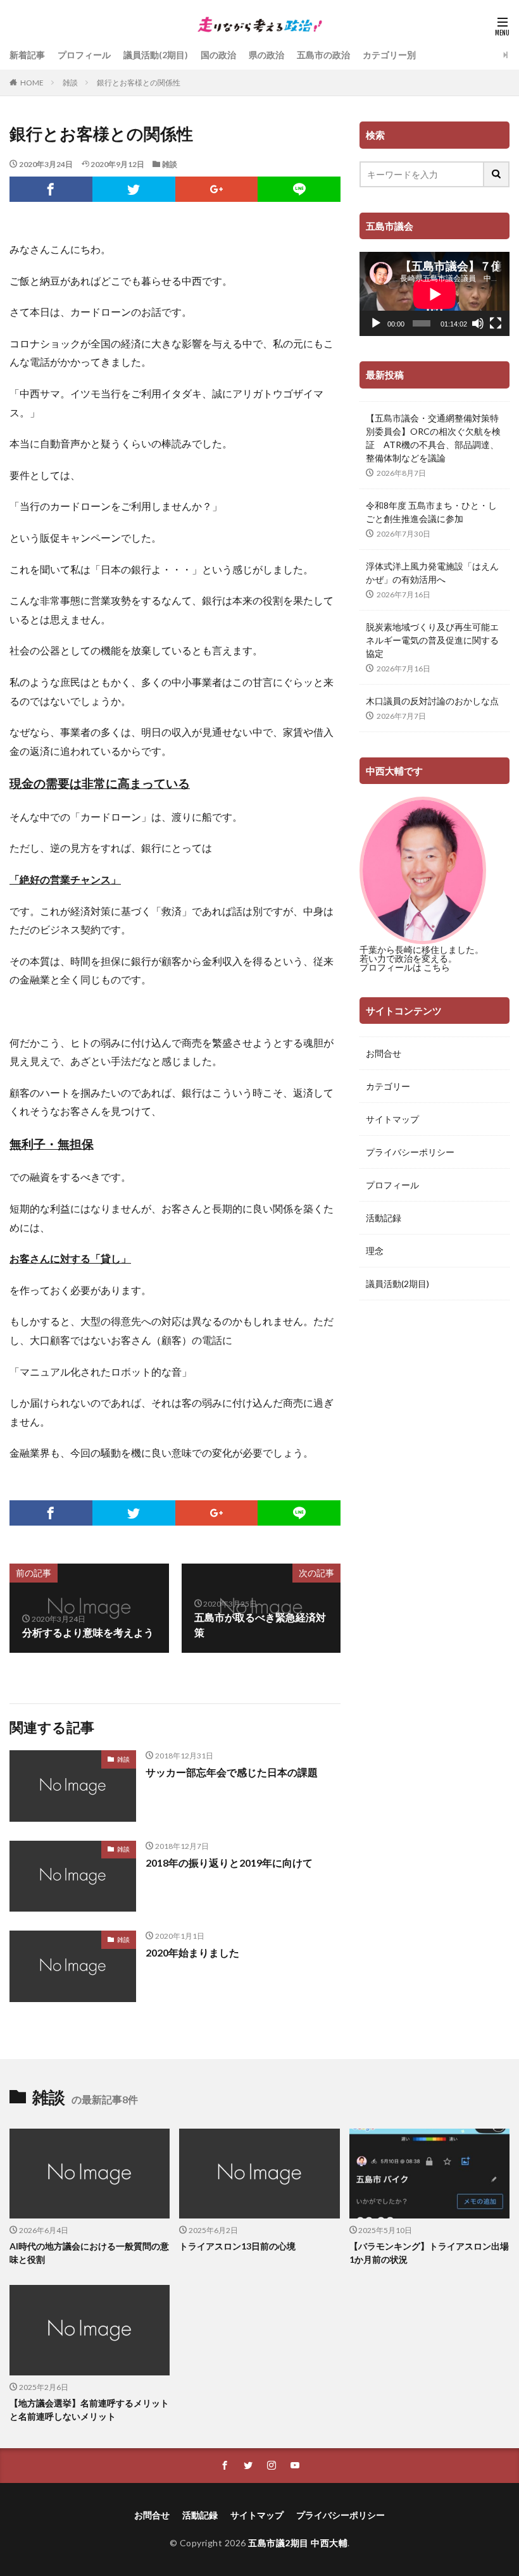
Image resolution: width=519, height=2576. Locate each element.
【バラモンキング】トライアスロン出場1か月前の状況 (429, 2253)
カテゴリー (388, 1086)
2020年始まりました (192, 1952)
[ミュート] (478, 323)
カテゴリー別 (389, 55)
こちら (437, 967)
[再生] (376, 323)
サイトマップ (392, 1119)
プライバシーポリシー (410, 1152)
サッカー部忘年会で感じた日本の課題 (232, 1772)
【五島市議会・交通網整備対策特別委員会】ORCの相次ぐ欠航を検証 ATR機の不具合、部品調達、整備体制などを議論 (433, 438)
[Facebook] (51, 189)
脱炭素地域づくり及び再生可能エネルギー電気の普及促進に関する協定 (432, 640)
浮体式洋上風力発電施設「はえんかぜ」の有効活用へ (432, 573)
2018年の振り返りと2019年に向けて (229, 1863)
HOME (32, 83)
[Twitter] (134, 189)
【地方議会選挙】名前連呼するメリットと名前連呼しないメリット (89, 2410)
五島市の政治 (323, 55)
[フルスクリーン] (496, 323)
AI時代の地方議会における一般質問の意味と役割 (89, 2253)
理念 (375, 1251)
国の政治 (218, 55)
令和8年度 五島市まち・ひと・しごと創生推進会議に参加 (431, 512)
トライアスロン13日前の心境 (237, 2246)
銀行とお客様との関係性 (139, 83)
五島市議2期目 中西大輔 (298, 2543)
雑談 (70, 83)
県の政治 (266, 55)
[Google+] (217, 189)
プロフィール (84, 55)
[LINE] (299, 189)
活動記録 (384, 1218)
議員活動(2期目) (156, 55)
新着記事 (27, 55)
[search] (497, 174)
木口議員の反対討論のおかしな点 (432, 701)
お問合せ (384, 1053)
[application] (435, 294)
